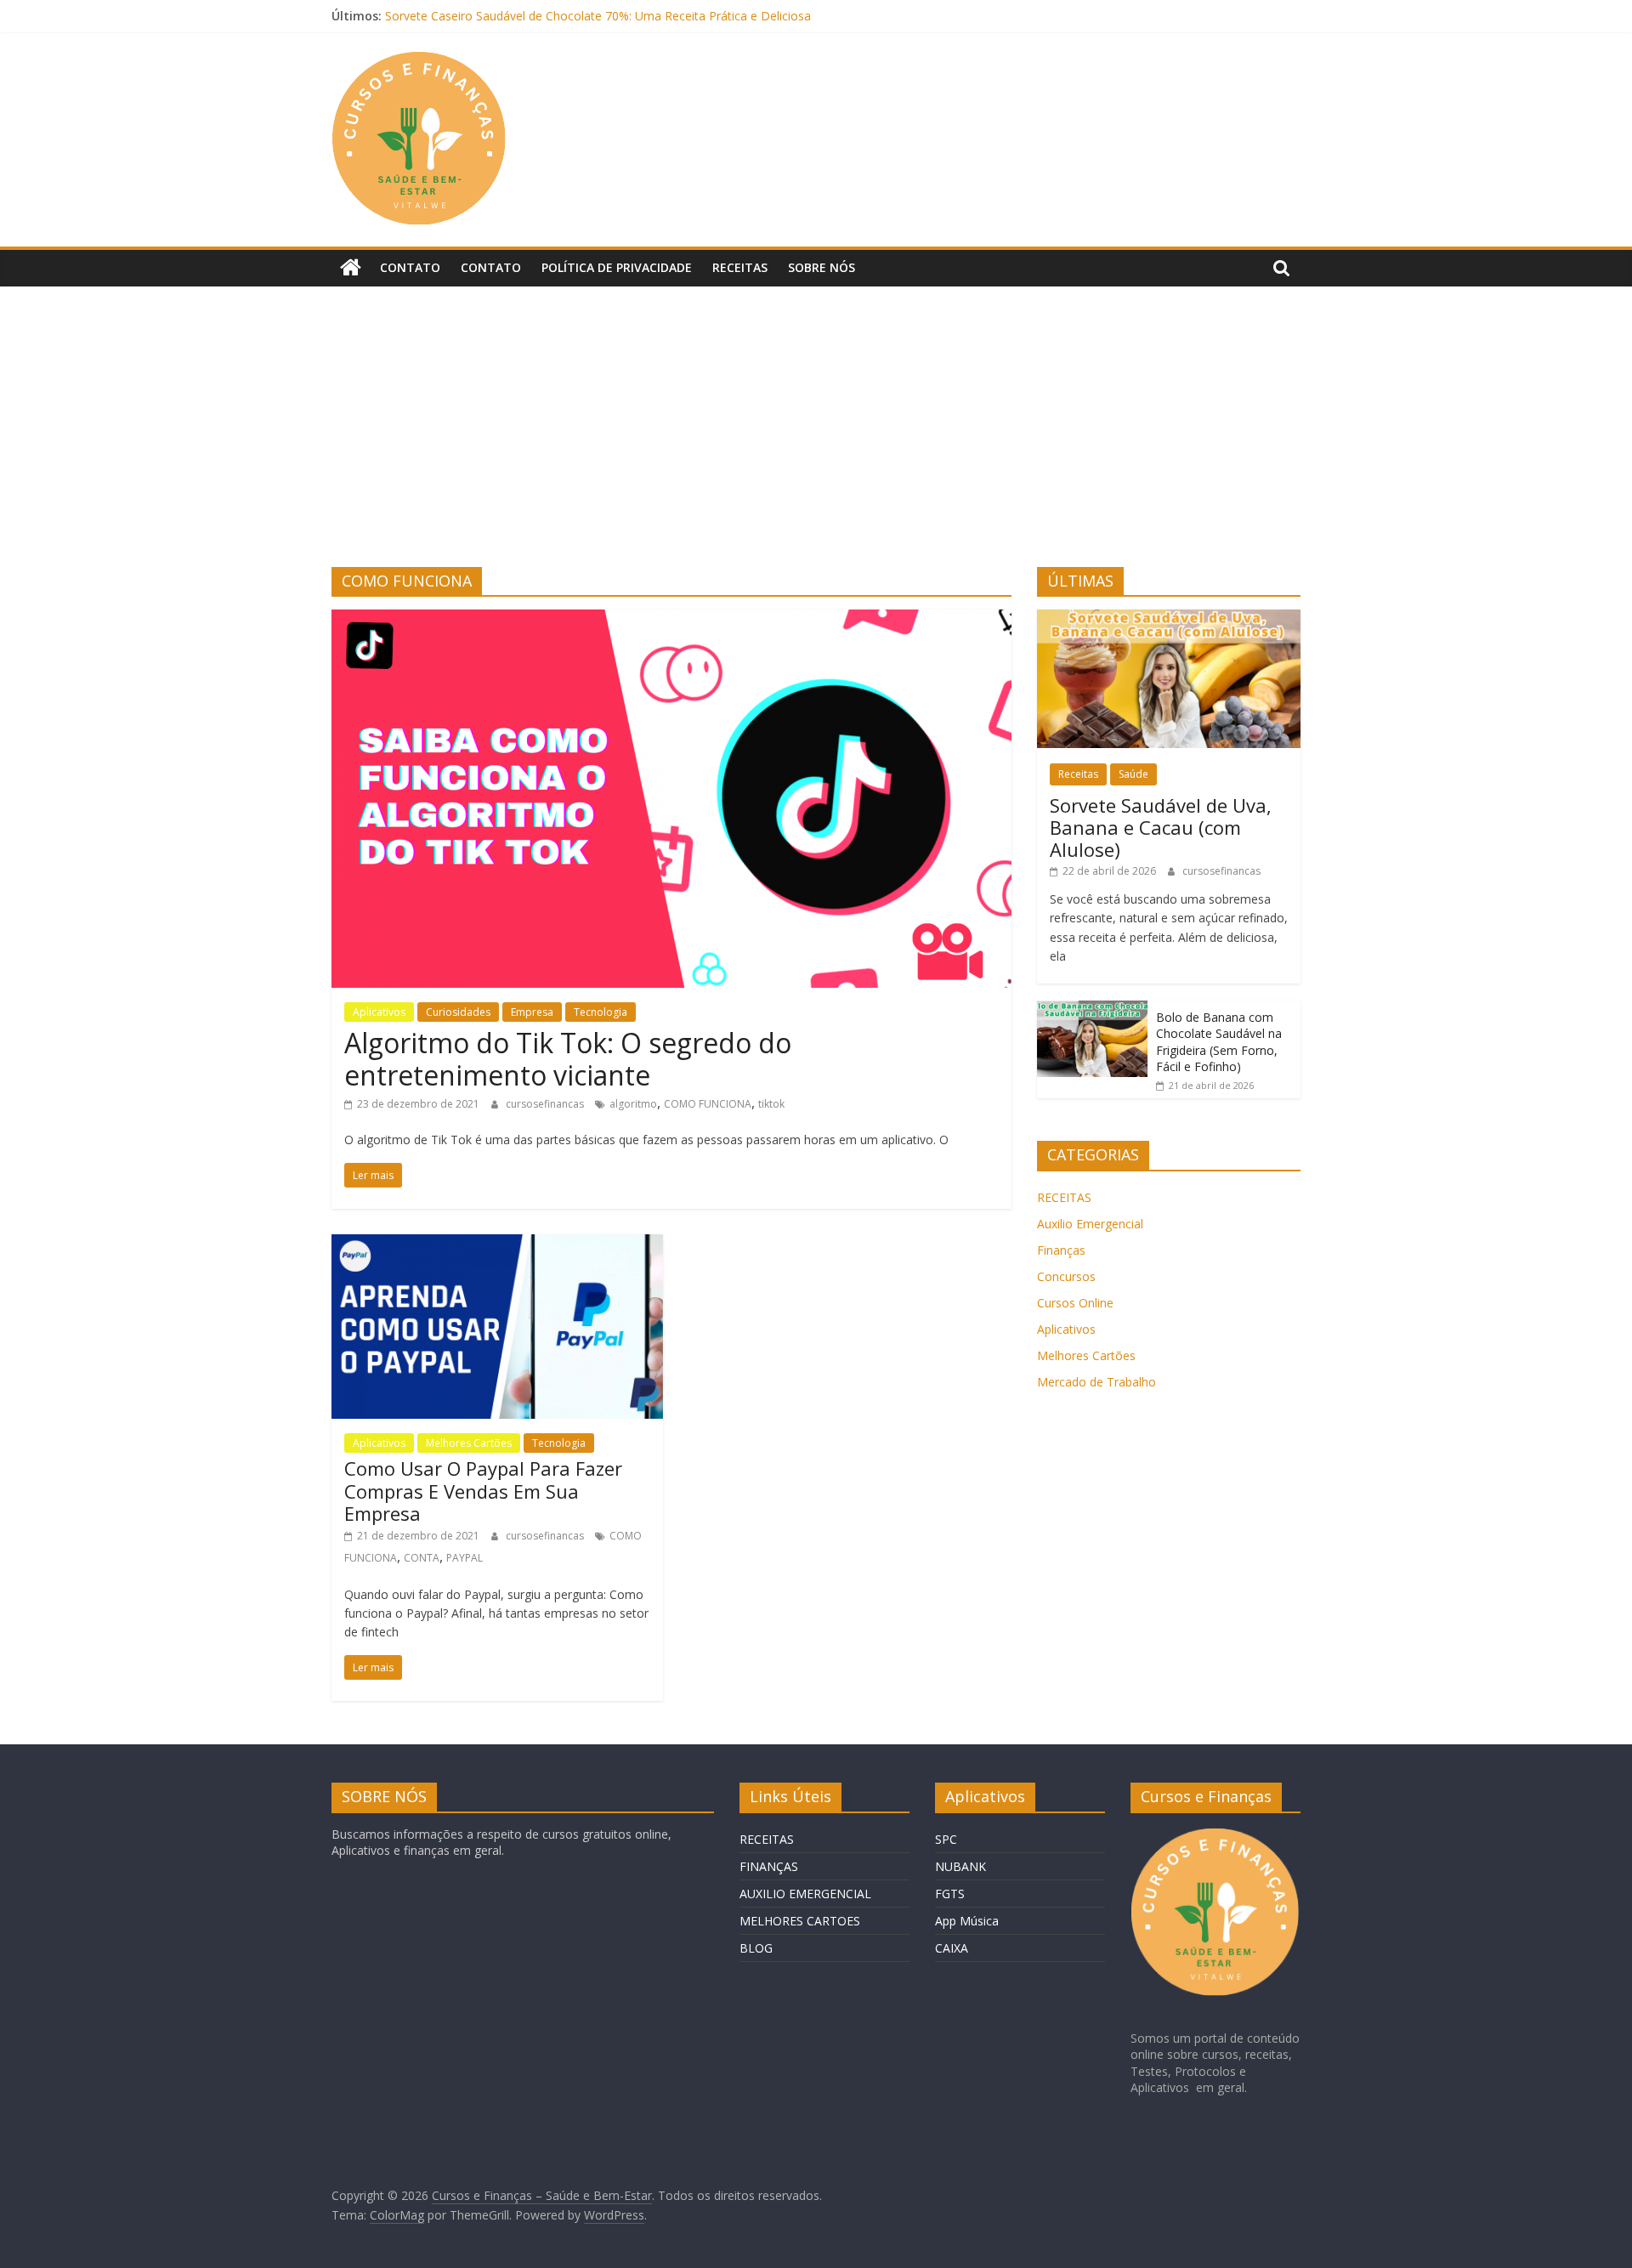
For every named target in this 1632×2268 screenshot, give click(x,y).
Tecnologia (601, 1012)
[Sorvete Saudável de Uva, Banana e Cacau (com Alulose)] (1169, 618)
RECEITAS (1064, 1197)
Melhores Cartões (469, 1443)
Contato (410, 267)
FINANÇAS (769, 1866)
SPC (946, 1839)
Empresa (532, 1012)
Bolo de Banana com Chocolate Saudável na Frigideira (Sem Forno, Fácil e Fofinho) (1219, 1042)
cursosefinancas (546, 1104)
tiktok (771, 1104)
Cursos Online (1075, 1303)
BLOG (756, 1948)
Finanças (1061, 1250)
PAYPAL (465, 1558)
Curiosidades (458, 1012)
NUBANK (960, 1866)
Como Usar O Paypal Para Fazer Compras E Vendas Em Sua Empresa (483, 1491)
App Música (967, 1921)
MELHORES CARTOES (800, 1921)
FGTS (950, 1894)
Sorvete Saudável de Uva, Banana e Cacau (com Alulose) (1161, 828)
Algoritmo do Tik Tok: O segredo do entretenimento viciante (568, 1059)
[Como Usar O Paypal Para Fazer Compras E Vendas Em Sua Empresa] (497, 1245)
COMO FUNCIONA (708, 1104)
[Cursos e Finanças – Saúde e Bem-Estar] (351, 268)
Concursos (1066, 1276)
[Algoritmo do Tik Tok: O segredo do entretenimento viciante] (671, 620)
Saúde (1133, 774)
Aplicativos (379, 1012)
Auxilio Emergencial (1090, 1224)
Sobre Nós (822, 267)
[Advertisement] (816, 439)
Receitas (740, 267)
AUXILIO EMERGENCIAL (805, 1894)
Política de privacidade (617, 267)
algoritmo (633, 1104)
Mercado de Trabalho (1096, 1382)
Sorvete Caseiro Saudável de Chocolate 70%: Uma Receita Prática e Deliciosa (598, 16)
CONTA (422, 1558)
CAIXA (952, 1948)
